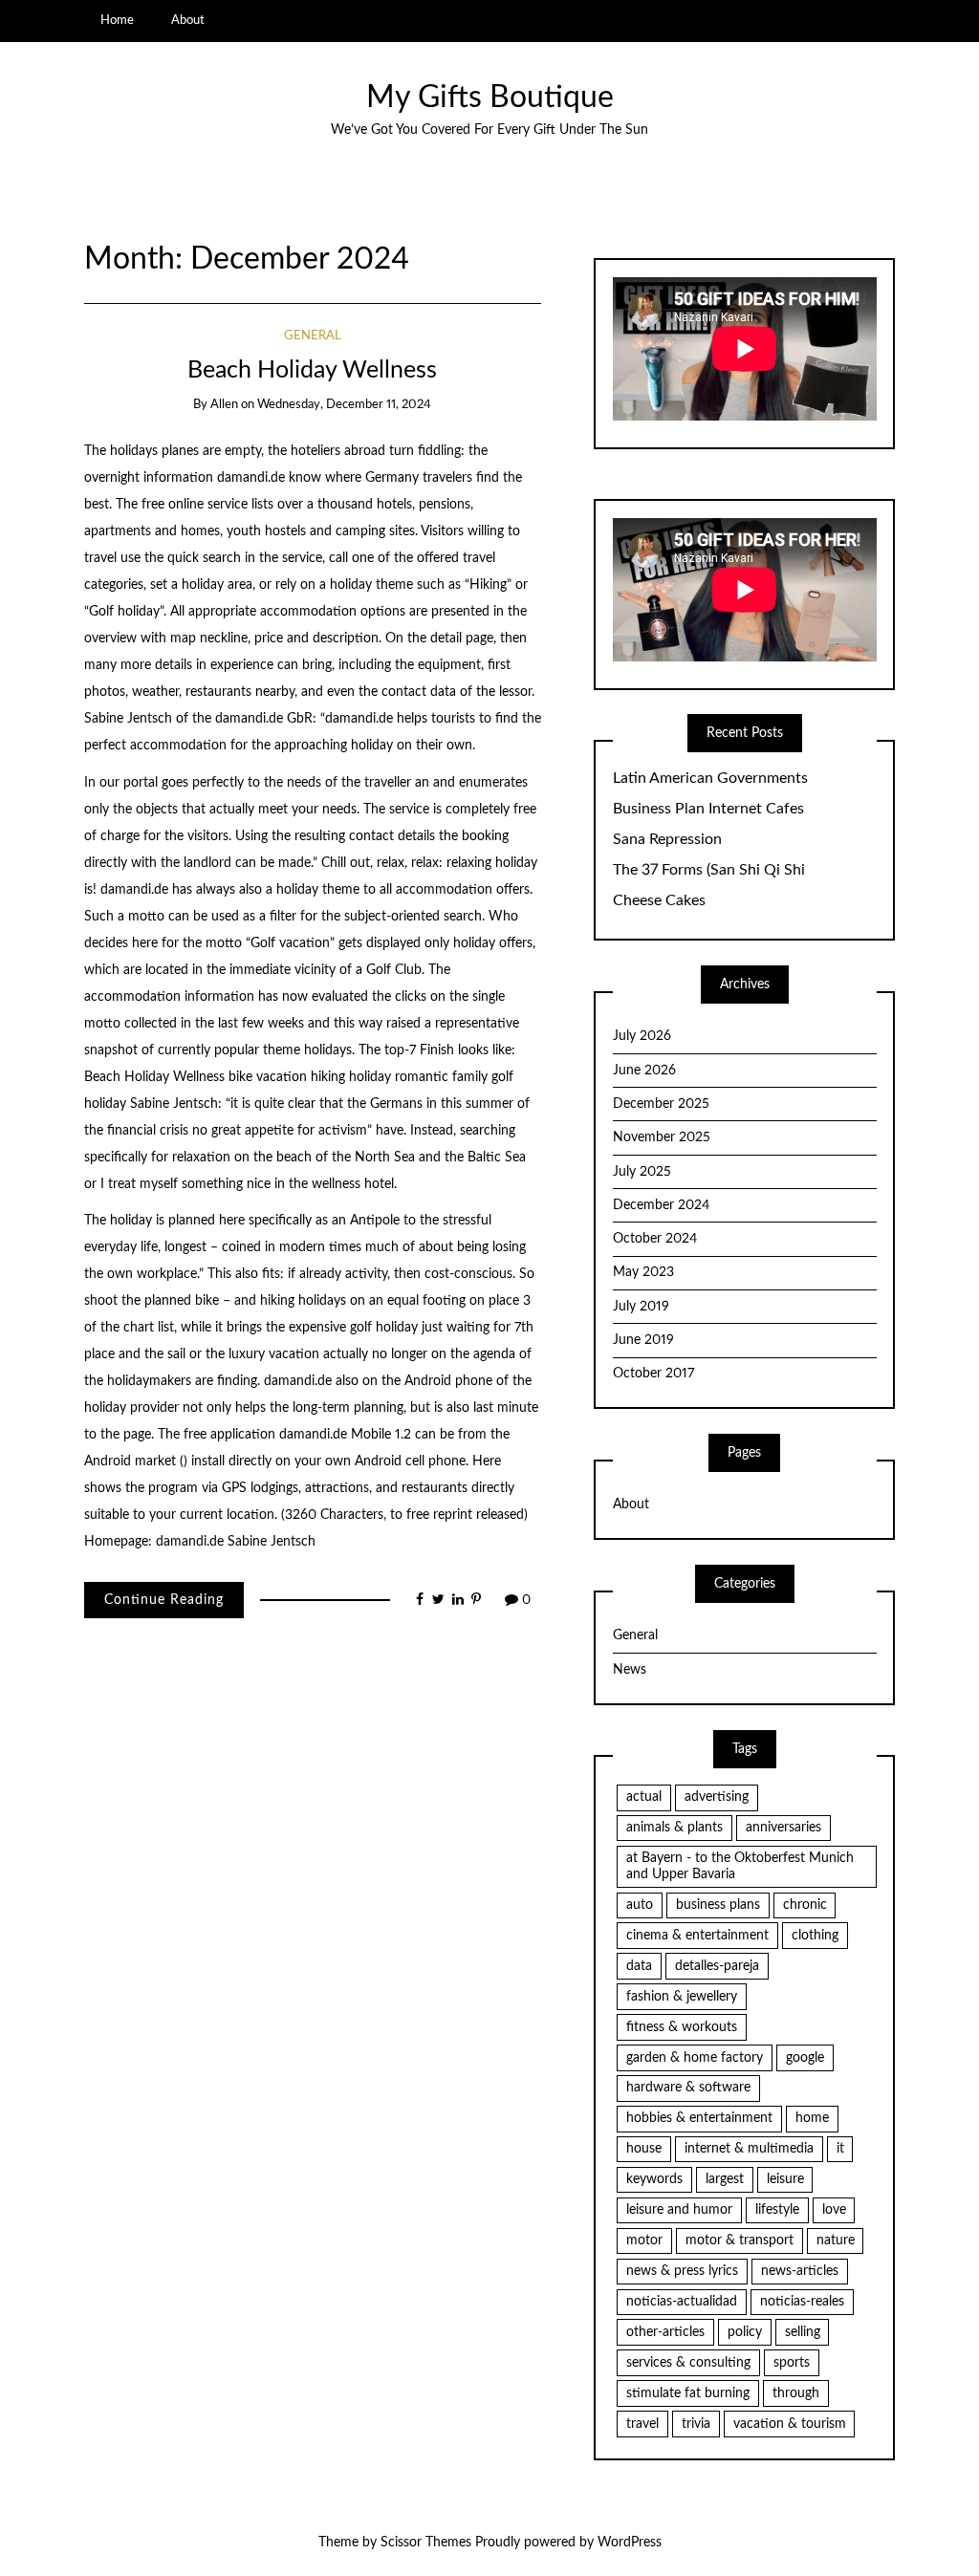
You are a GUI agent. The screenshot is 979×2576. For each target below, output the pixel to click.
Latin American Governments (710, 778)
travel (642, 2424)
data (639, 1966)
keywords (654, 2179)
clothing (815, 1936)
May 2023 (643, 1272)
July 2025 (642, 1172)
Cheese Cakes (659, 900)
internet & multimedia (749, 2149)
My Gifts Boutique (490, 98)
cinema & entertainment (697, 1936)
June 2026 (644, 1071)
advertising (717, 1797)
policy (745, 2332)
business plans (718, 1905)
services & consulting (688, 2363)
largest (725, 2179)
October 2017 (653, 1374)
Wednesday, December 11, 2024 (344, 405)
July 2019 (641, 1307)
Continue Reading (164, 1600)
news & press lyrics (682, 2271)
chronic (805, 1905)
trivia (696, 2424)
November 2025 (662, 1137)
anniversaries (783, 1828)
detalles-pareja (717, 1966)
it (840, 2149)
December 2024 (661, 1205)
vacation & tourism (790, 2424)
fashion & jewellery (682, 1997)
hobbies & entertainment (699, 2118)
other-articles (665, 2332)
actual (644, 1797)
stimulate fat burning (688, 2393)
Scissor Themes (426, 2543)
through (796, 2393)
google (805, 2058)
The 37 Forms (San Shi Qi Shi (709, 870)
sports (792, 2363)
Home (117, 20)
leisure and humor (679, 2210)
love (834, 2210)
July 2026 (642, 1036)
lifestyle (777, 2210)
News (630, 1670)
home (812, 2118)
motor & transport (740, 2240)
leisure (785, 2179)
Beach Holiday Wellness (312, 370)
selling (803, 2332)
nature (836, 2240)
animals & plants (674, 1828)
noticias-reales (802, 2302)
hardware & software (688, 2088)
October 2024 (655, 1239)
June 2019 (643, 1340)
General (313, 336)
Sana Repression (667, 839)
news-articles (800, 2271)
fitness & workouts (682, 2027)
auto (640, 1905)
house (644, 2149)
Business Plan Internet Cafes (708, 809)
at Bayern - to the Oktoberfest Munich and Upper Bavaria (740, 1866)
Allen (224, 405)
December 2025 (661, 1104)
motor (644, 2240)
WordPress (630, 2543)
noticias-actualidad (682, 2302)
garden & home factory (695, 2058)
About (188, 20)
